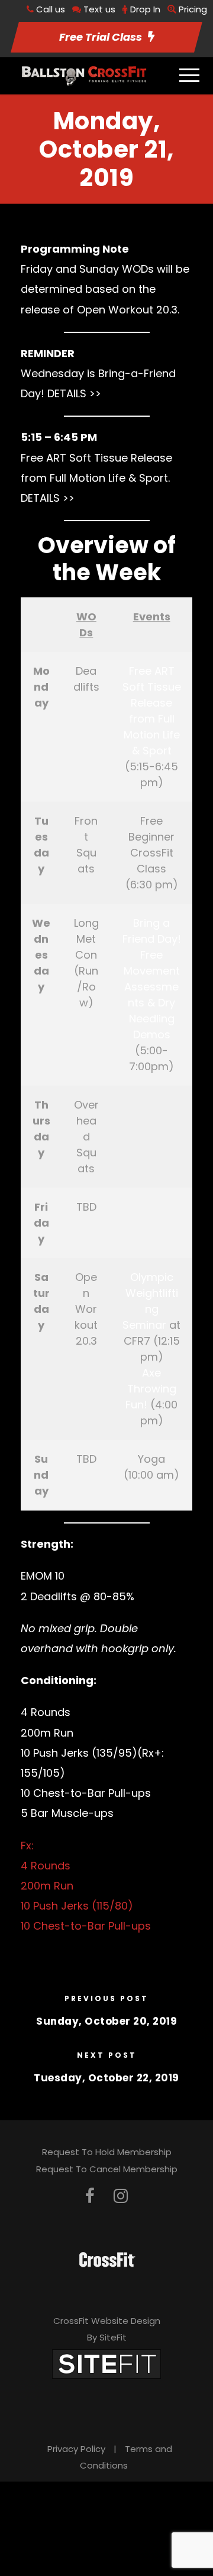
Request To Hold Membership (107, 2152)
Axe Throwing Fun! (151, 1389)
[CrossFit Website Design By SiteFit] (106, 2363)
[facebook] (90, 2196)
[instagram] (121, 2196)
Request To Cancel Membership (107, 2169)
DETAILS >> (74, 393)
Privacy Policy (76, 2449)
